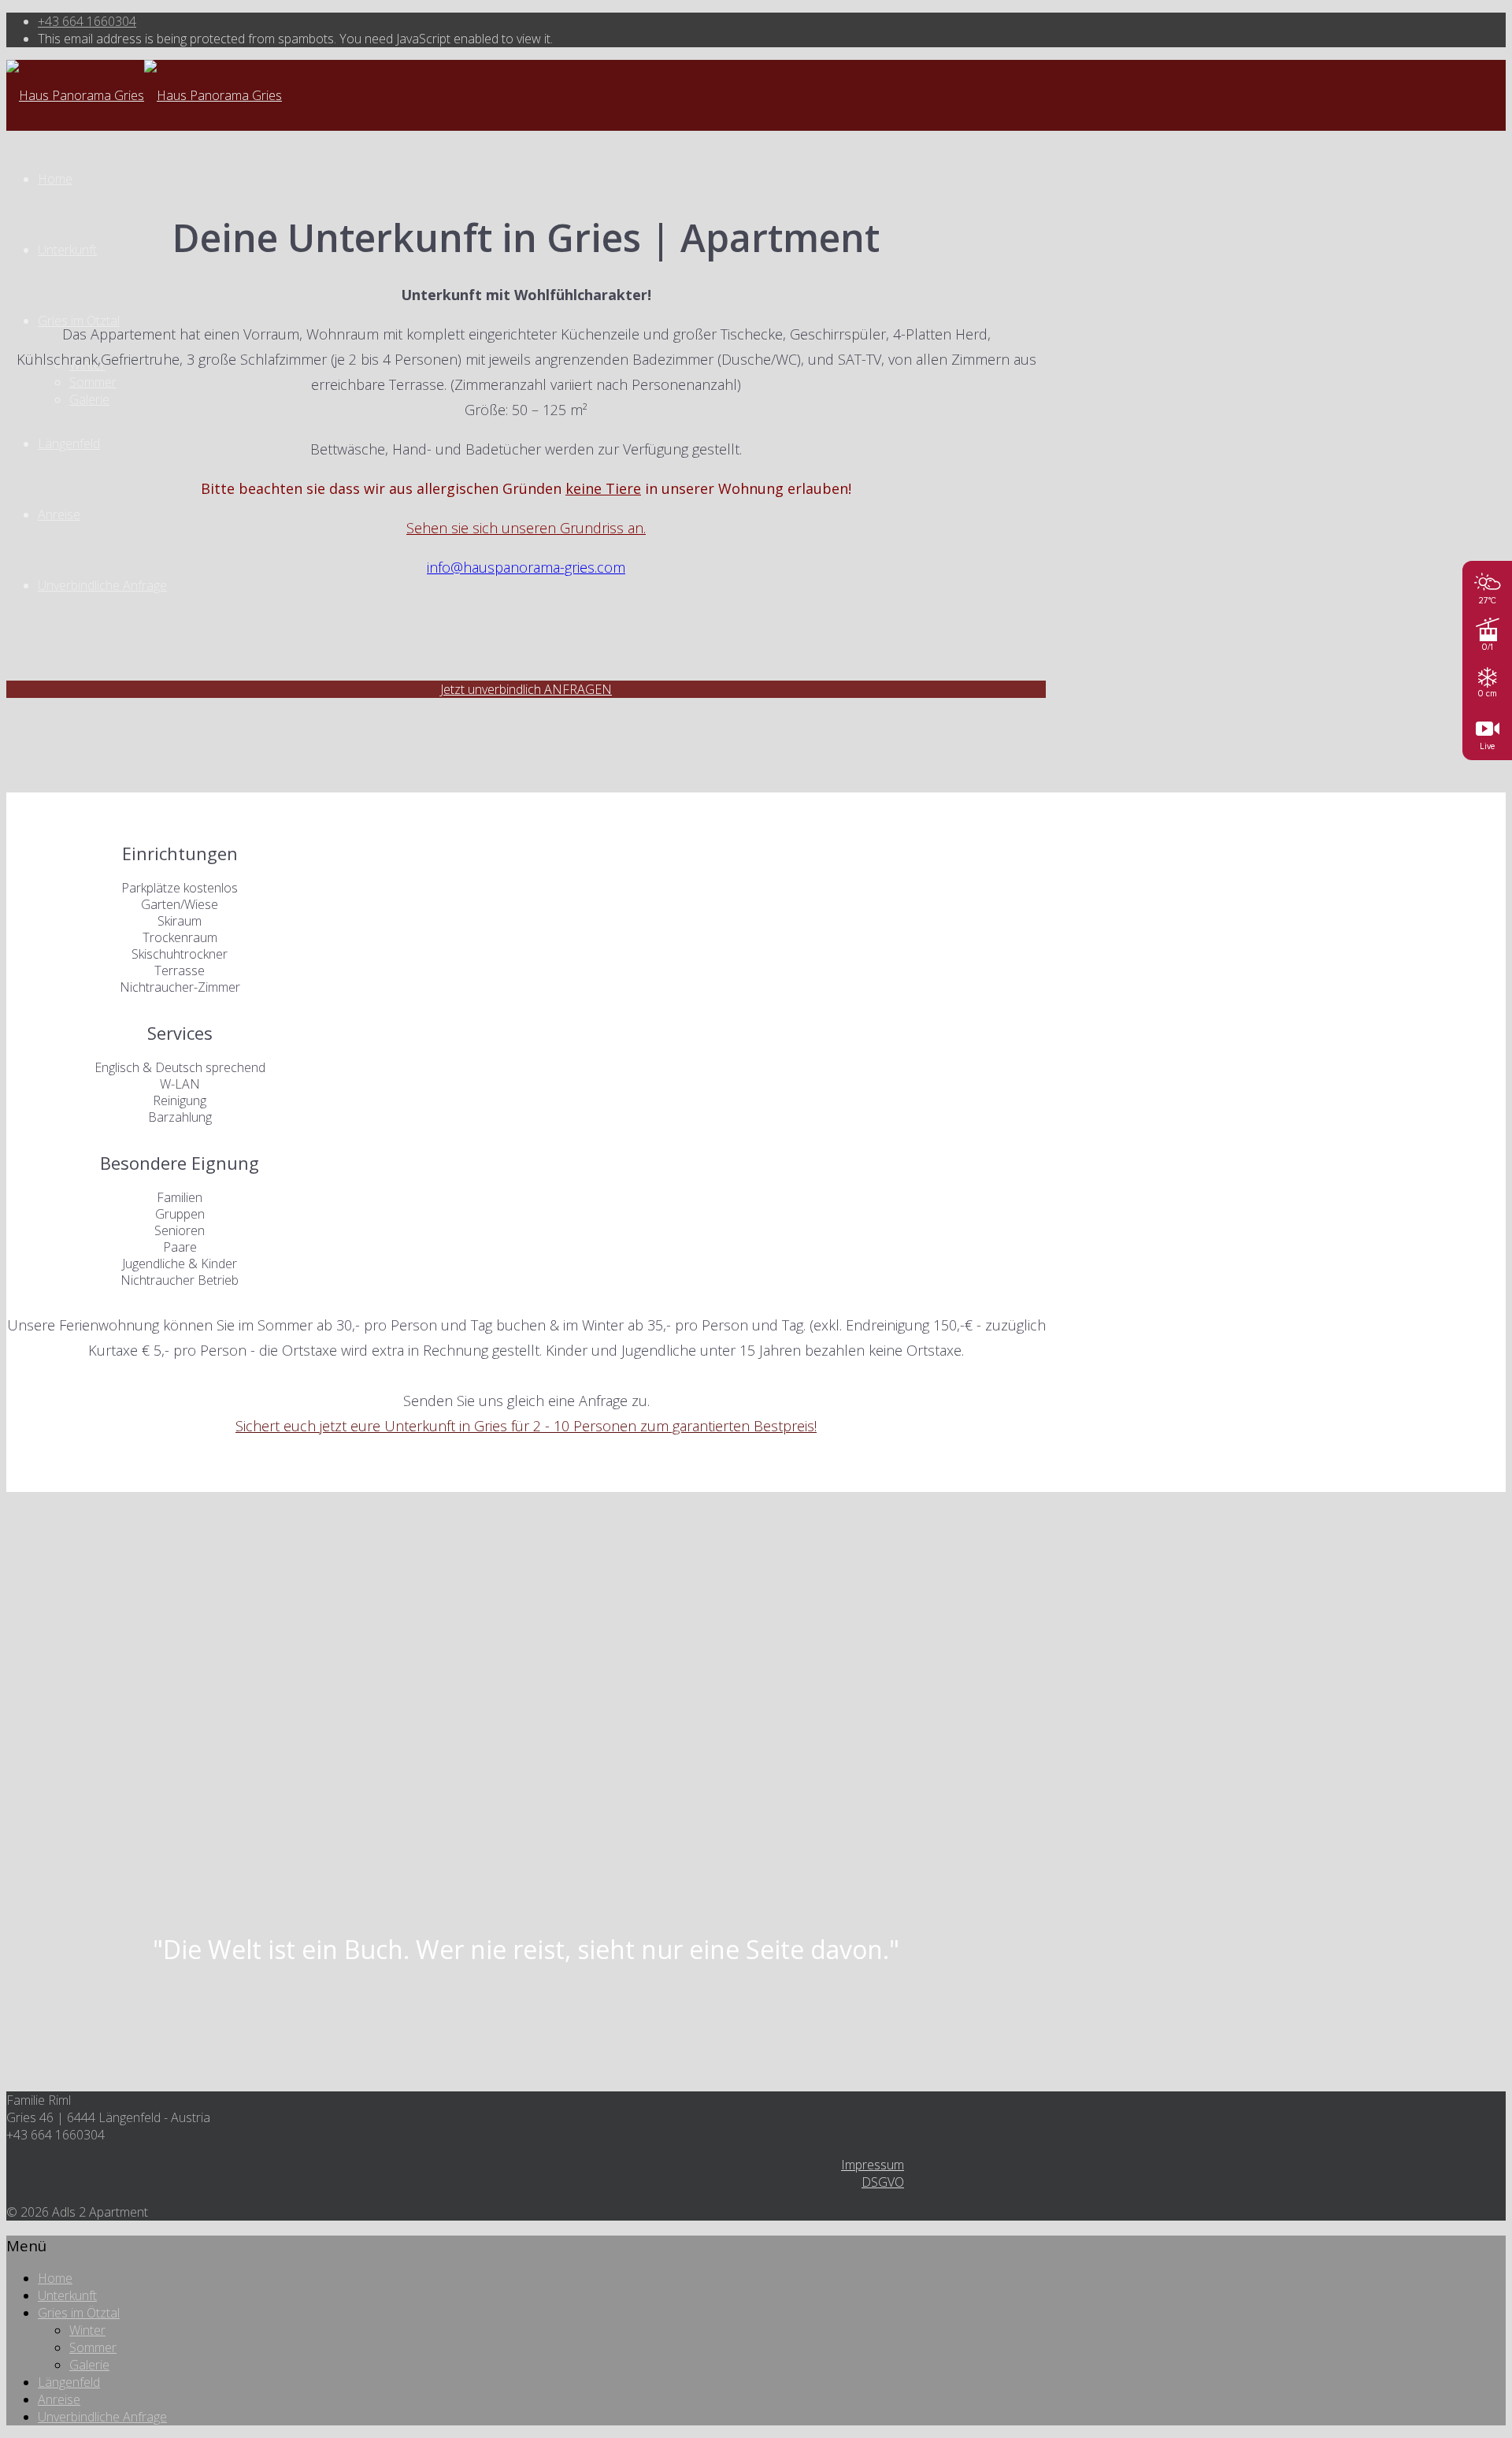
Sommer (93, 382)
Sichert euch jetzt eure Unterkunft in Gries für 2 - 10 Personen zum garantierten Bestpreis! (526, 1426)
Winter (87, 2330)
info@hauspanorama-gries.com (526, 567)
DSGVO (883, 2182)
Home (55, 179)
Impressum (873, 2165)
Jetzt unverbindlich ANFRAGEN (526, 689)
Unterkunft (67, 250)
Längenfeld (69, 443)
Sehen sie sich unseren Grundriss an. (526, 528)
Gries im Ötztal (79, 321)
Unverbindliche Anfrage (102, 585)
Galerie (89, 399)
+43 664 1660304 (87, 21)
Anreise (59, 514)
